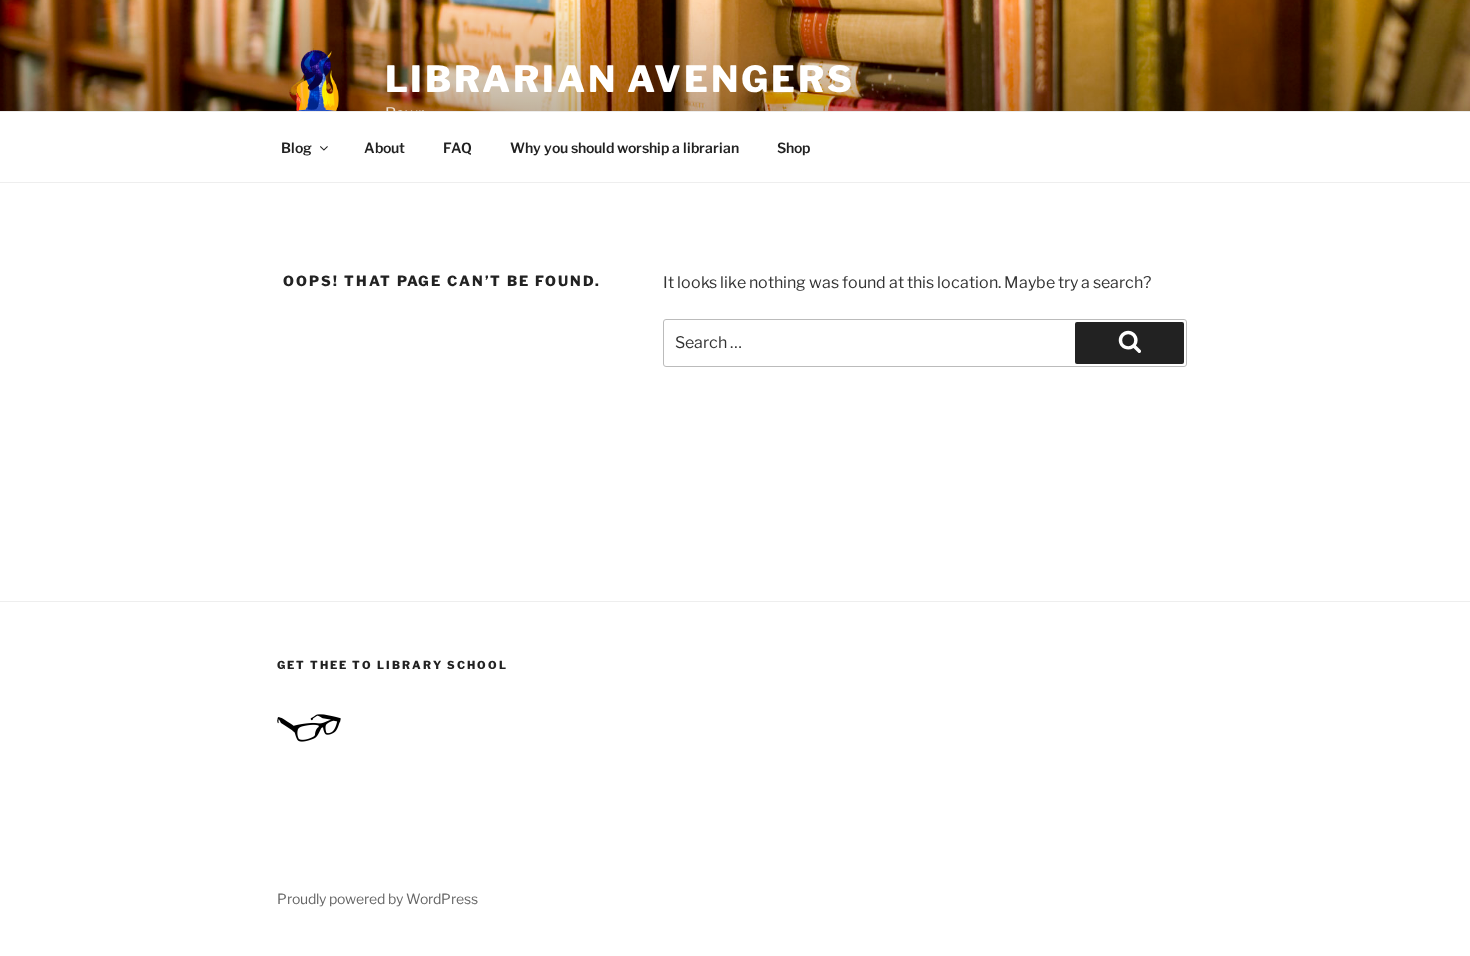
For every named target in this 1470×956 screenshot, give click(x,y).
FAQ (457, 147)
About (384, 147)
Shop (793, 147)
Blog (296, 147)
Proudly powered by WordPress (377, 898)
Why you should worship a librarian (624, 147)
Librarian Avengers (620, 79)
